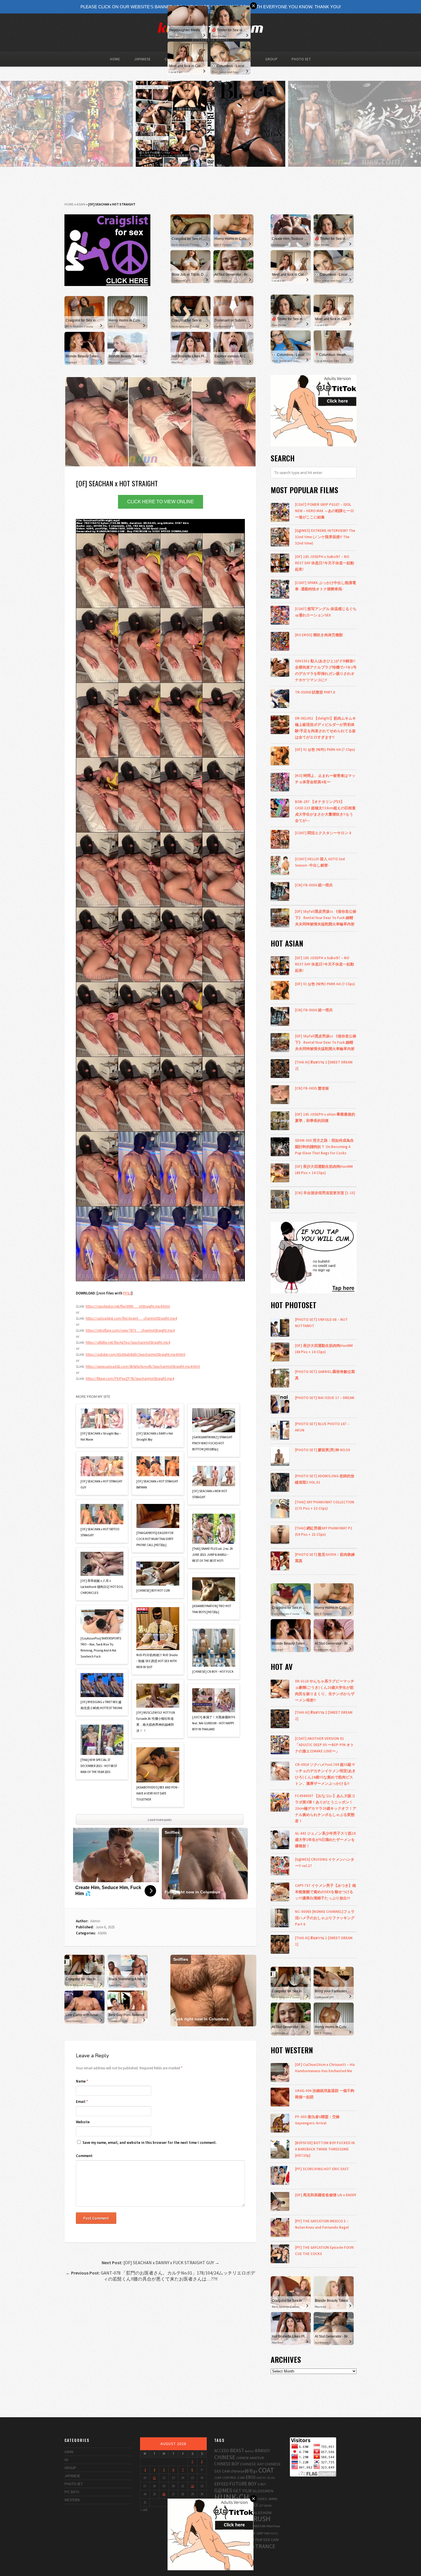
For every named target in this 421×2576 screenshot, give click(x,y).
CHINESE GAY (252, 2464)
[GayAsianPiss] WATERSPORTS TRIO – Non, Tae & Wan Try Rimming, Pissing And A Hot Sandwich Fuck (101, 1647)
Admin (95, 1921)
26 (164, 2494)
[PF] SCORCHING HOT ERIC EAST (322, 2169)
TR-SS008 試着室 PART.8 (315, 692)
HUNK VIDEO (258, 2499)
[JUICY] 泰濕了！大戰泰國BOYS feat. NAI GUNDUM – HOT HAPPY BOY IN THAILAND (214, 1723)
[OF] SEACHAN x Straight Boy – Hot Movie (101, 1436)
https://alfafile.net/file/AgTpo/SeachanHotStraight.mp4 (128, 1342)
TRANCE (265, 2546)
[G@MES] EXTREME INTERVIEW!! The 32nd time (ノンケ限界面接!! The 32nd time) (325, 537)
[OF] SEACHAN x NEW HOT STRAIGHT (210, 1494)
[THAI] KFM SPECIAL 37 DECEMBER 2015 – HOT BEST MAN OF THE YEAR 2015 (99, 1766)
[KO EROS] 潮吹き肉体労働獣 (319, 635)
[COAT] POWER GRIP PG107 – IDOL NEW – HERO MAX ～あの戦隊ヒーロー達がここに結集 (324, 511)
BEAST (237, 2450)
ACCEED (222, 2451)
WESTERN (72, 2500)
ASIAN (81, 204)
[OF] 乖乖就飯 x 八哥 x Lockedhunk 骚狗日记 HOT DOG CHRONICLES (102, 1587)
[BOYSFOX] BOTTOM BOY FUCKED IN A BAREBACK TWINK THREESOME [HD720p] (325, 2149)
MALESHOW (261, 2513)
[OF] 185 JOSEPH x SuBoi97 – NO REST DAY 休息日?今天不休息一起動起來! (324, 563)
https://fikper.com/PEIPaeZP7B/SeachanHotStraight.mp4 (130, 1379)
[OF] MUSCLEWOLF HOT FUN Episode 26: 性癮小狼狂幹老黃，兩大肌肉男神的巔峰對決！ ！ (156, 1722)
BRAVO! (262, 2450)
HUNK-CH (232, 2497)
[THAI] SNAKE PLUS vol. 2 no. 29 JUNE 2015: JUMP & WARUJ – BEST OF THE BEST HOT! (212, 1555)
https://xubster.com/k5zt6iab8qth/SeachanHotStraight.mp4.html (135, 1354)
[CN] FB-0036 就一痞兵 (314, 885)
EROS (251, 2477)
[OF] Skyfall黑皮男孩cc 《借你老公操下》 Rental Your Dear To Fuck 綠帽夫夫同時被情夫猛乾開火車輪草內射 (326, 918)
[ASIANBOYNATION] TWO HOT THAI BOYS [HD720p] (212, 1609)
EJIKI (241, 2477)
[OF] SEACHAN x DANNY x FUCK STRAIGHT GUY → (161, 2262)
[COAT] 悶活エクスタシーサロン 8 (323, 833)
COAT (266, 2470)
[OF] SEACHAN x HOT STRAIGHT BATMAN (157, 1484)
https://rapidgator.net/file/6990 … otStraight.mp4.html (128, 1306)
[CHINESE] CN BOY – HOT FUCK (213, 1672)
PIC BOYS (72, 2492)
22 (192, 2486)
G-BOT (262, 2484)
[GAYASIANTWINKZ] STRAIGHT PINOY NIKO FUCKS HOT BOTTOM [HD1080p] (212, 1443)
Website (83, 2122)
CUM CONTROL (226, 2478)
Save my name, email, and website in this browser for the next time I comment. (149, 2143)
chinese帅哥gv (244, 2471)
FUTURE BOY (243, 2484)
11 (154, 2478)
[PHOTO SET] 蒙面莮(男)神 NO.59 (322, 1450)
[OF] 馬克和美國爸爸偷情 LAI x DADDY (326, 2195)
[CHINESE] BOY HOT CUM (153, 1590)
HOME (115, 59)
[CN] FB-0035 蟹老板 (312, 1088)
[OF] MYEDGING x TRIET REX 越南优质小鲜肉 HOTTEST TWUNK (101, 1705)
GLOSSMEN (263, 2491)
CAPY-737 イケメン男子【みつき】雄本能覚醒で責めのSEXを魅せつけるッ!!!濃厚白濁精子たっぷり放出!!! (325, 1892)
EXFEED (221, 2484)
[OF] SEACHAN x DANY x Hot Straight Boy (155, 1436)
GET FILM (242, 2491)
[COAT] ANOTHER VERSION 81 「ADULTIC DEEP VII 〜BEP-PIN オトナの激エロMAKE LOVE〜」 (324, 1745)
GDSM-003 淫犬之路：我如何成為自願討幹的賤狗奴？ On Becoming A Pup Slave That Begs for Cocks (324, 1147)
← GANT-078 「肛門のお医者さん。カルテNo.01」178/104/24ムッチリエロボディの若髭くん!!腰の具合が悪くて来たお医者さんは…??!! (160, 2276)
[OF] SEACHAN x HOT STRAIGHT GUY (101, 1484)
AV (66, 2460)
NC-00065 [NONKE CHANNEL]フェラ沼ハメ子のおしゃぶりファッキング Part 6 (325, 1918)
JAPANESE (142, 59)
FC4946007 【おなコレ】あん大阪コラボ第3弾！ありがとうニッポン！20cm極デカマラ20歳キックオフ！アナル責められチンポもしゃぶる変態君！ (326, 1808)
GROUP (271, 59)
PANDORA (259, 2526)
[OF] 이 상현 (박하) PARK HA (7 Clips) (325, 749)
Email (82, 2102)
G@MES (223, 2490)
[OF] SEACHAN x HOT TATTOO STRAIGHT (100, 1532)
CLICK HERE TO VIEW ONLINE (161, 502)
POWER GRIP (254, 2533)
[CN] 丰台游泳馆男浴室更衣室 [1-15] (325, 1193)
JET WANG (265, 2506)
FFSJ (127, 1293)
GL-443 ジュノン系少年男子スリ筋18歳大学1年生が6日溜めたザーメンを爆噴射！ (325, 1840)
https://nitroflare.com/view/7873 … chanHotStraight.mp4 (130, 1330)
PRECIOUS (271, 2533)
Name (82, 2081)
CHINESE (225, 2457)
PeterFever (273, 2526)
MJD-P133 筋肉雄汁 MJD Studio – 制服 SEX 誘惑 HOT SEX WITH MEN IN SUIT (157, 1661)
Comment (84, 2156)
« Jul (144, 2510)
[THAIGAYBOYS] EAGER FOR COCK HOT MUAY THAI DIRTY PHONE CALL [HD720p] (155, 1539)
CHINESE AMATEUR (250, 2458)
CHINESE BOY (227, 2464)
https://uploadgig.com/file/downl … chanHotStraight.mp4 (131, 1318)
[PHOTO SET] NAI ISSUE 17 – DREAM (325, 1398)
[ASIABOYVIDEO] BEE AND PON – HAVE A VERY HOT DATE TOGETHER (158, 1793)
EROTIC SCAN (266, 2478)
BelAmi (249, 2451)
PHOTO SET (301, 59)
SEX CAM (271, 2539)
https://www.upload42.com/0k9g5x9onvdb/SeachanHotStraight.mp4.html (143, 1367)
